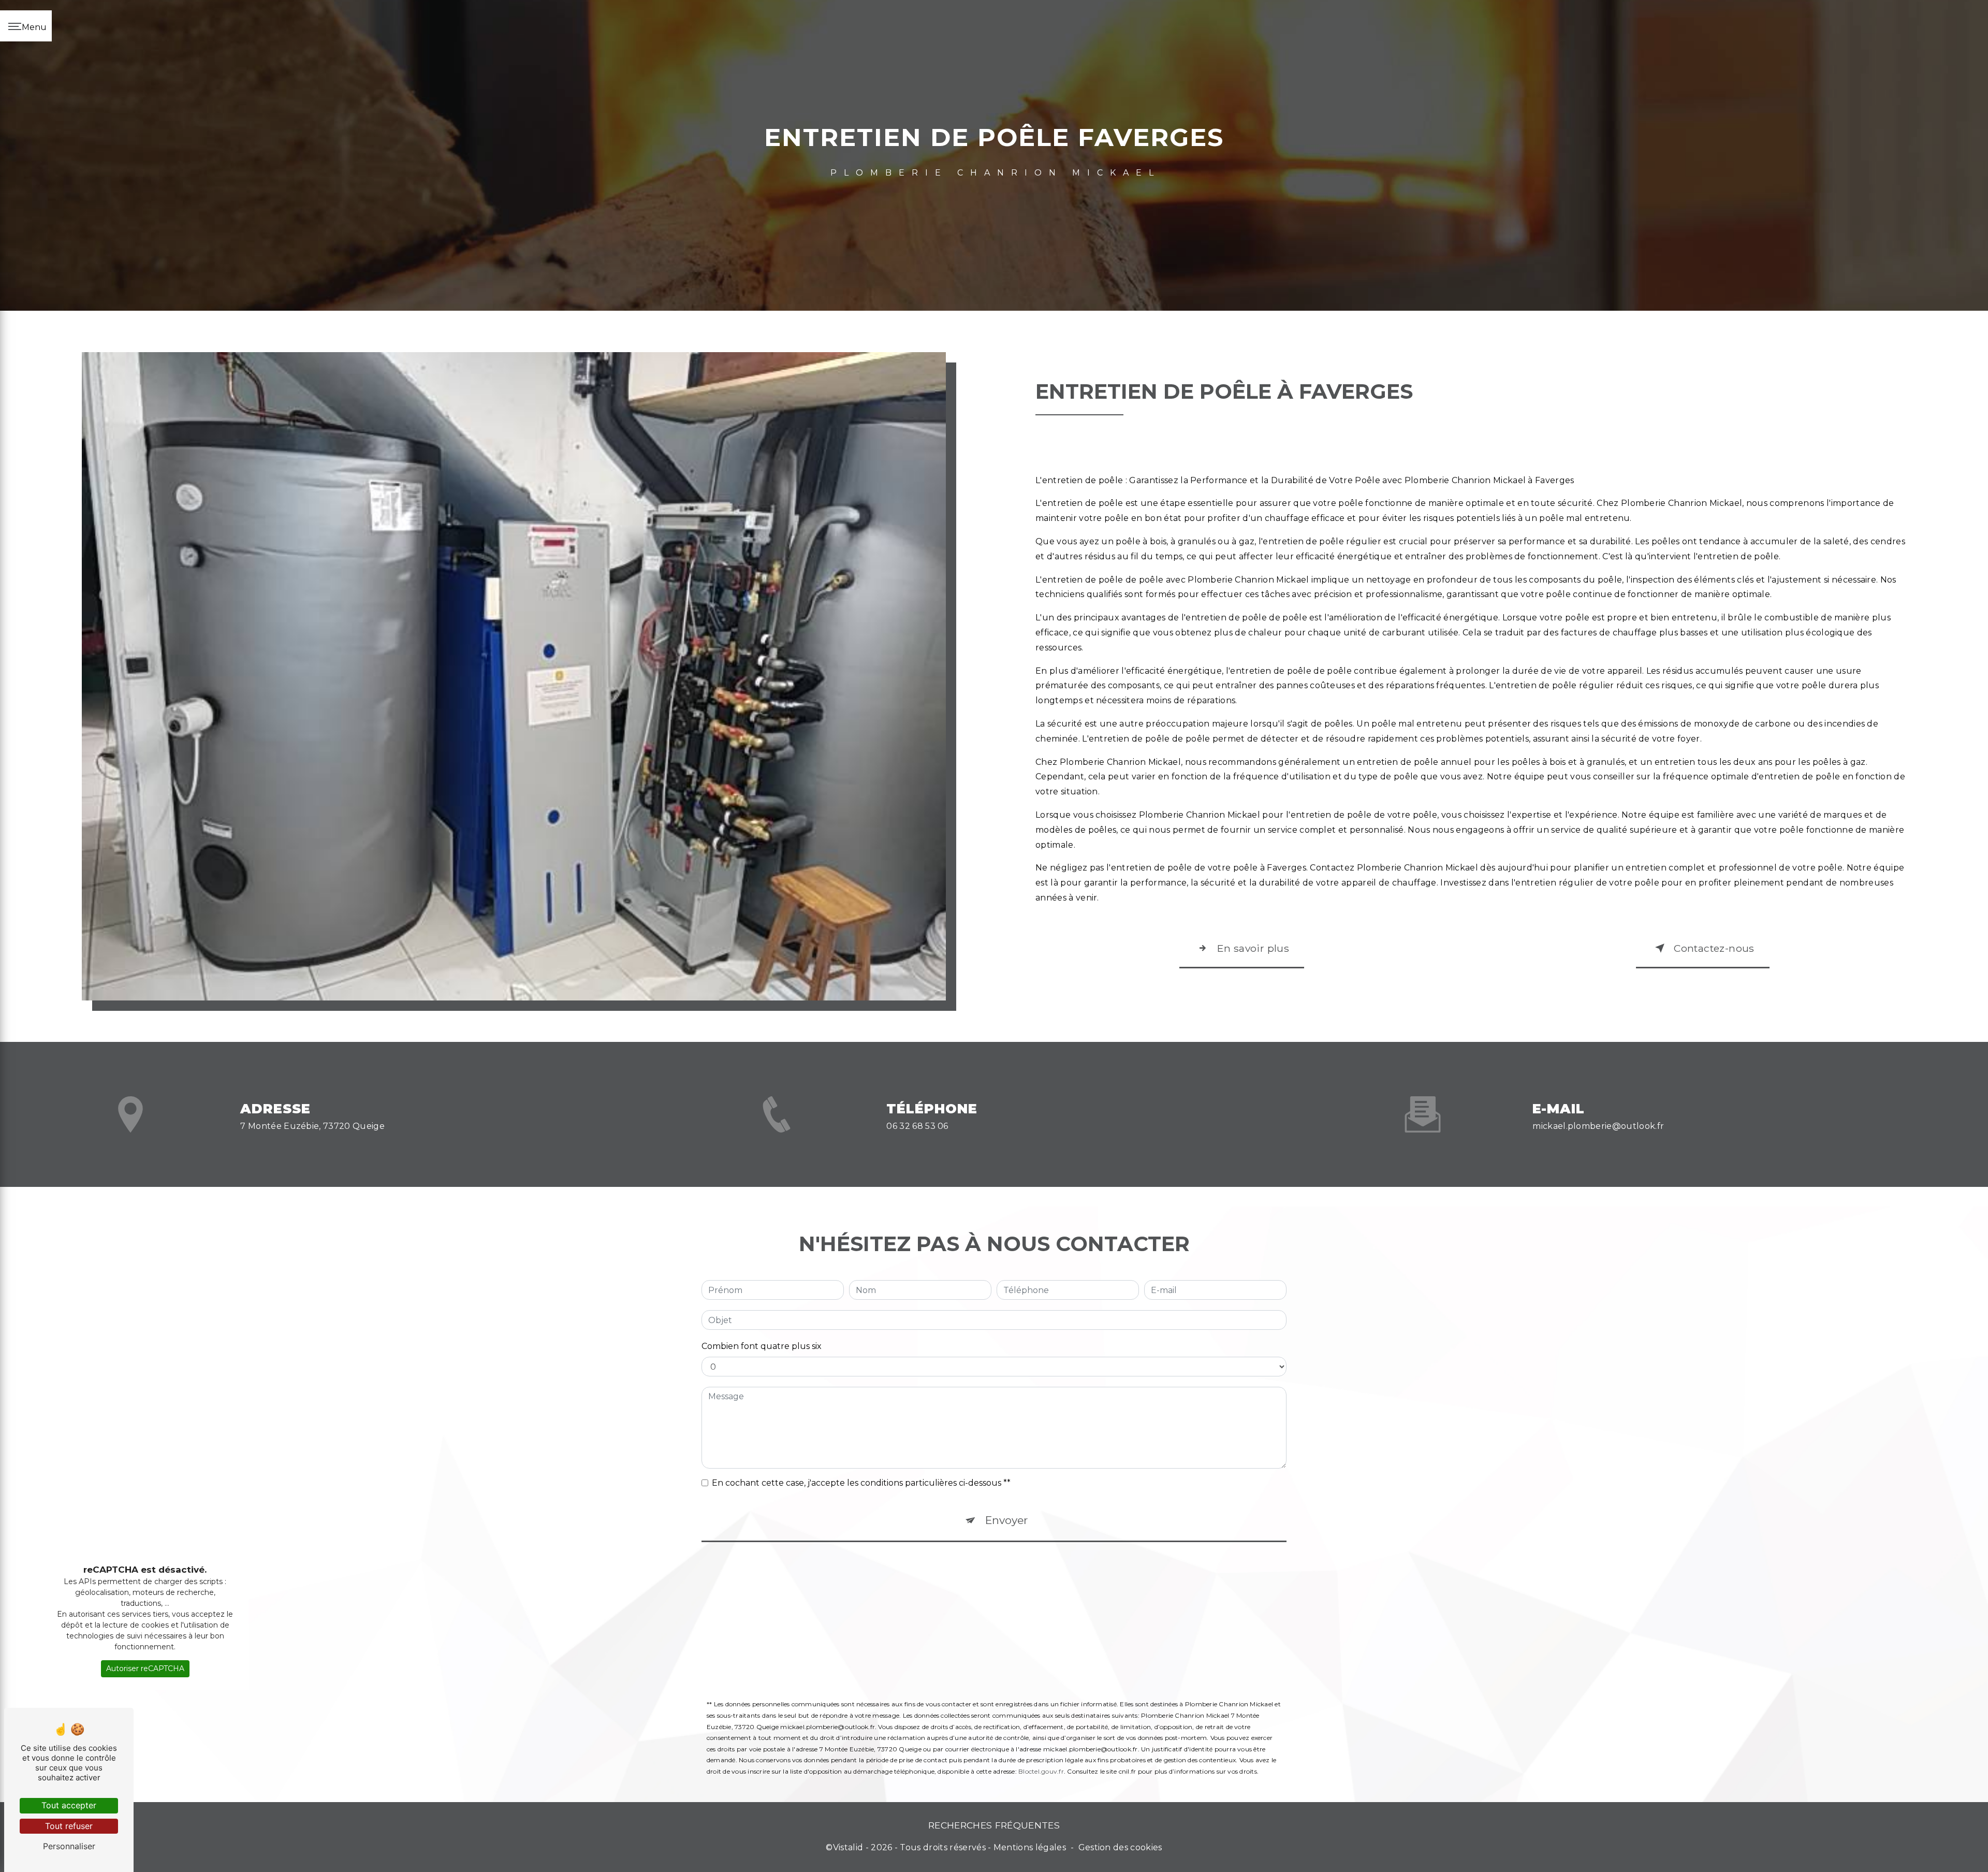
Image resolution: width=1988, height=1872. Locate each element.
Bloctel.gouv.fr (1041, 1771)
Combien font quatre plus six (762, 1346)
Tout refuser (69, 1826)
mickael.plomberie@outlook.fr (1598, 1126)
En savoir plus (1253, 948)
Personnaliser (69, 1846)
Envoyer (1006, 1520)
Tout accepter (69, 1805)
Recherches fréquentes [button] (994, 1825)
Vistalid (848, 1847)
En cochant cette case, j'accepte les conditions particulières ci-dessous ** (861, 1483)
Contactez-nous (1714, 948)
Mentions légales (1030, 1847)
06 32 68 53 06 (917, 1126)
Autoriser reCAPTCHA (145, 1668)
